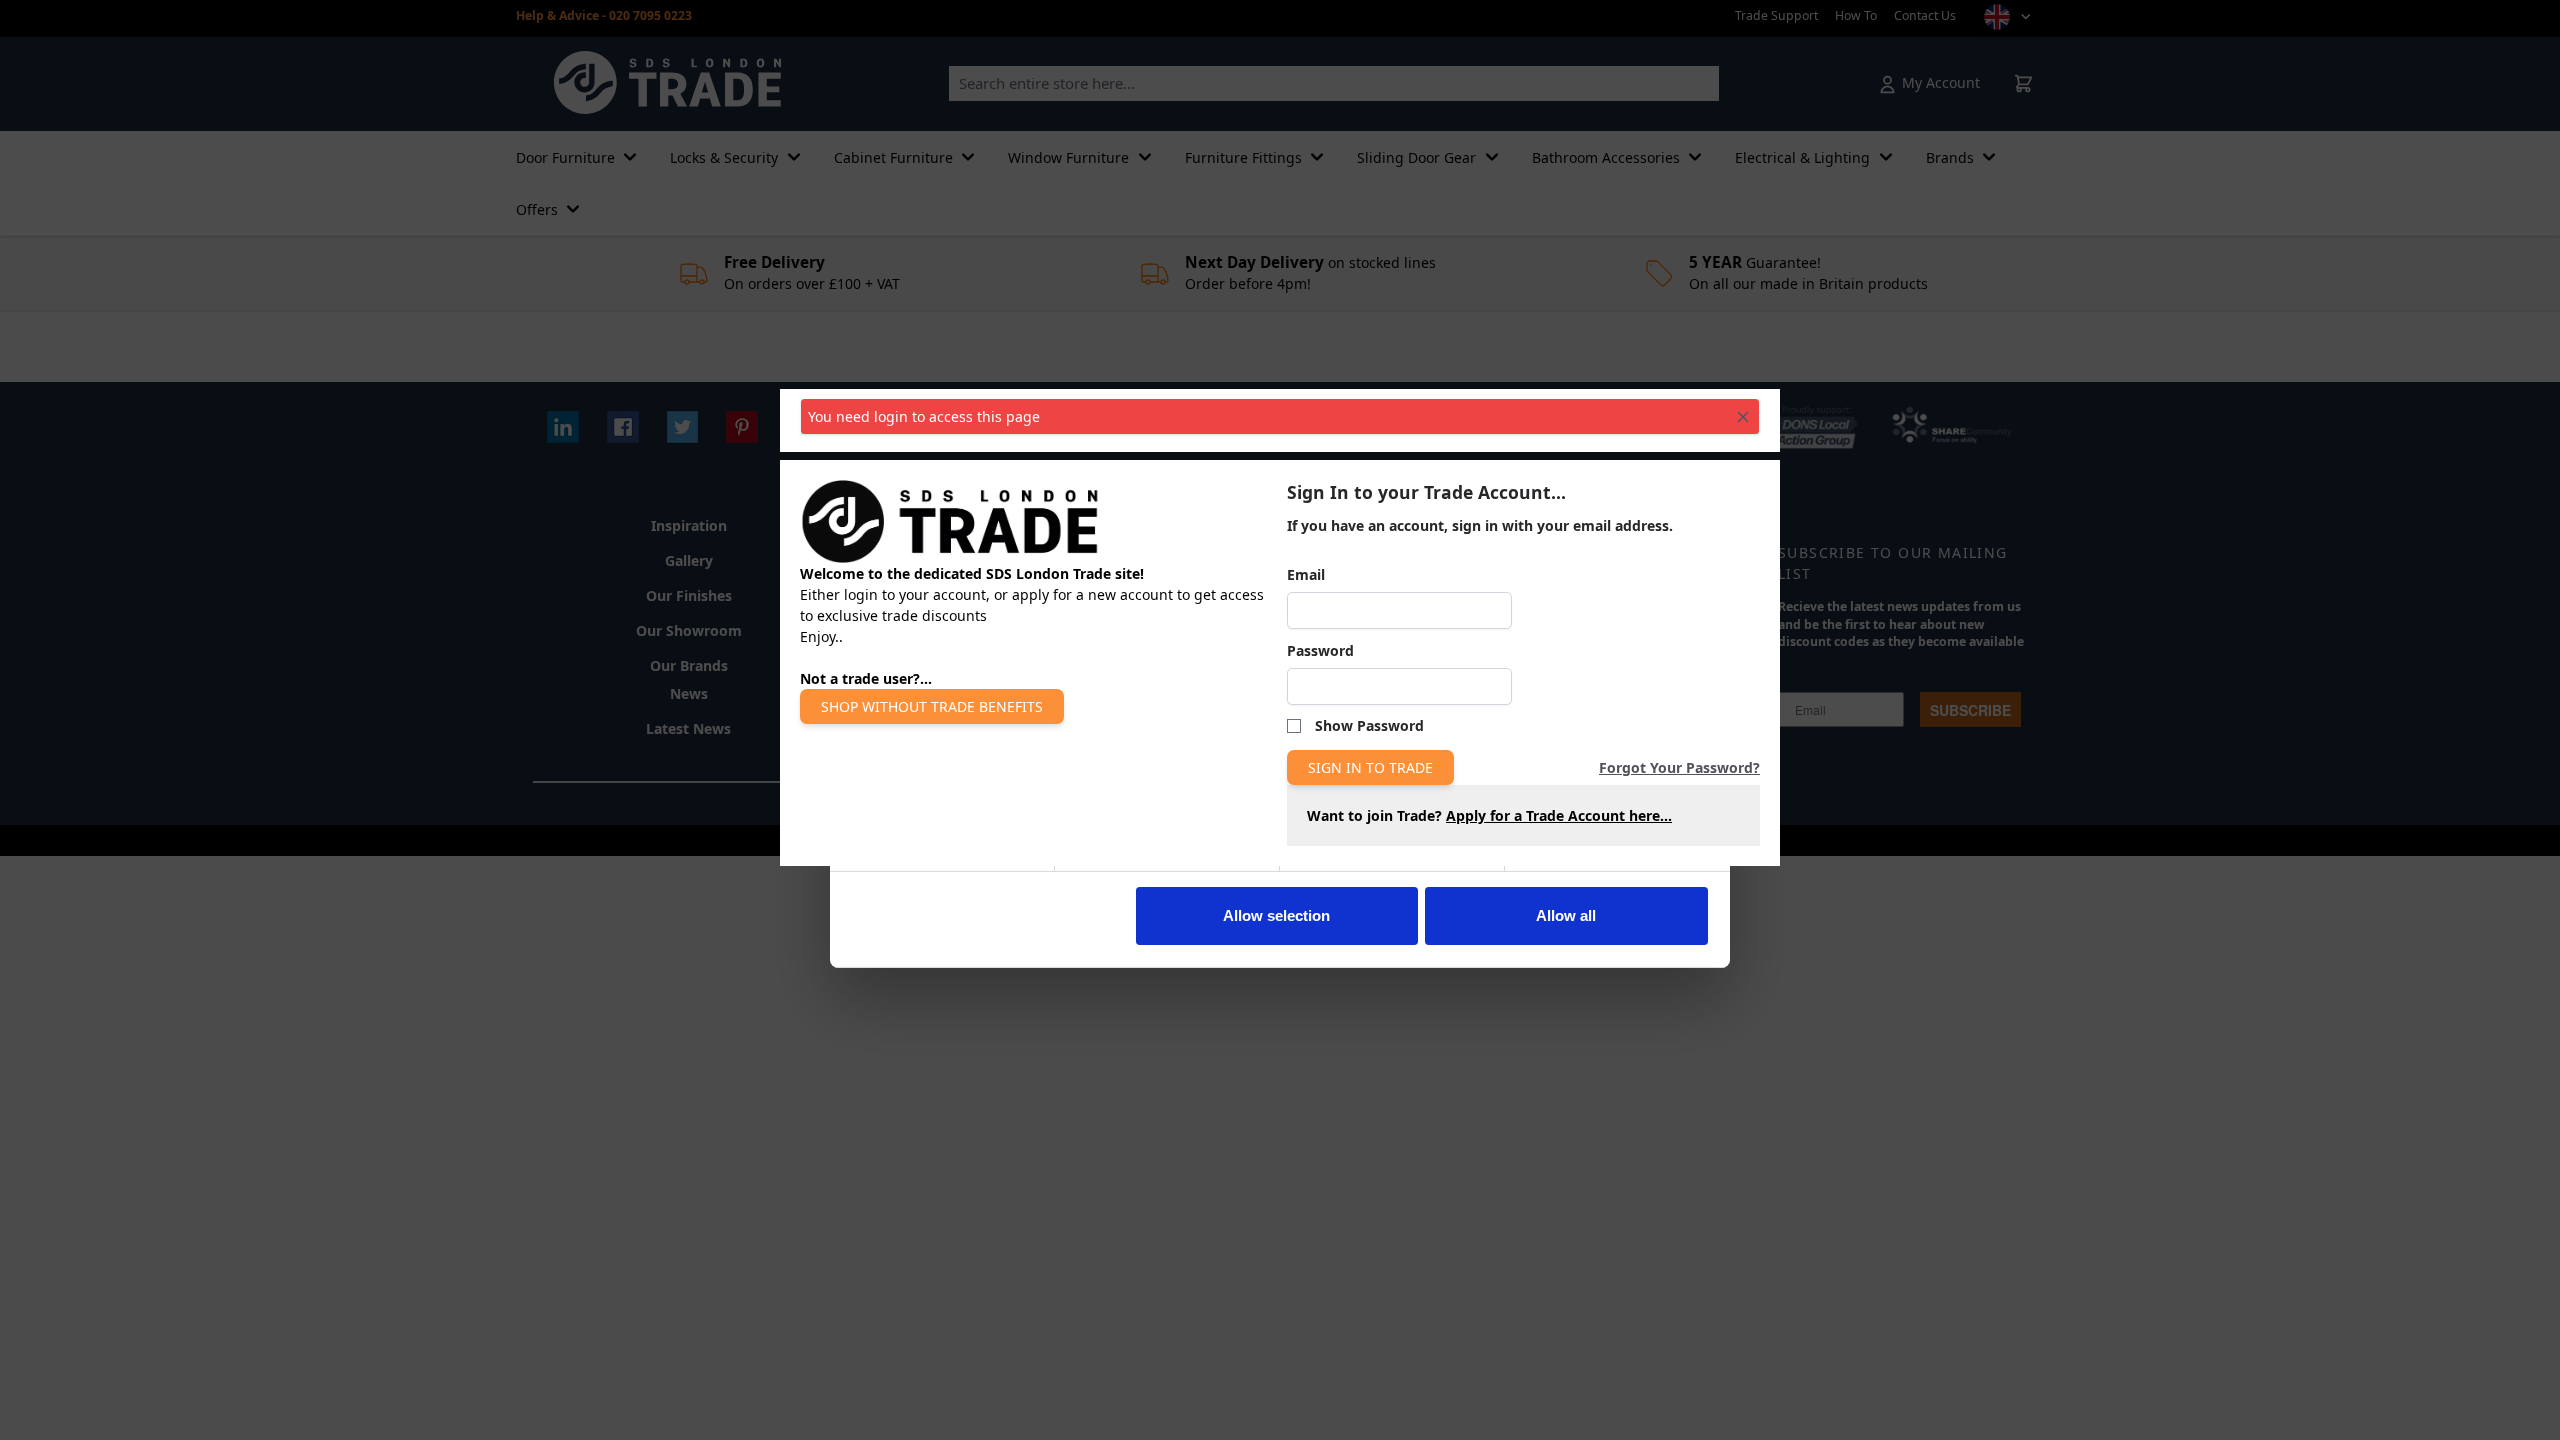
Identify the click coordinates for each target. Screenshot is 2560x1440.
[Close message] (1743, 417)
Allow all (1566, 915)
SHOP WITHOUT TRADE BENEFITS (932, 706)
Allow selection (1276, 915)
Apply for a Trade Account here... (1559, 815)
